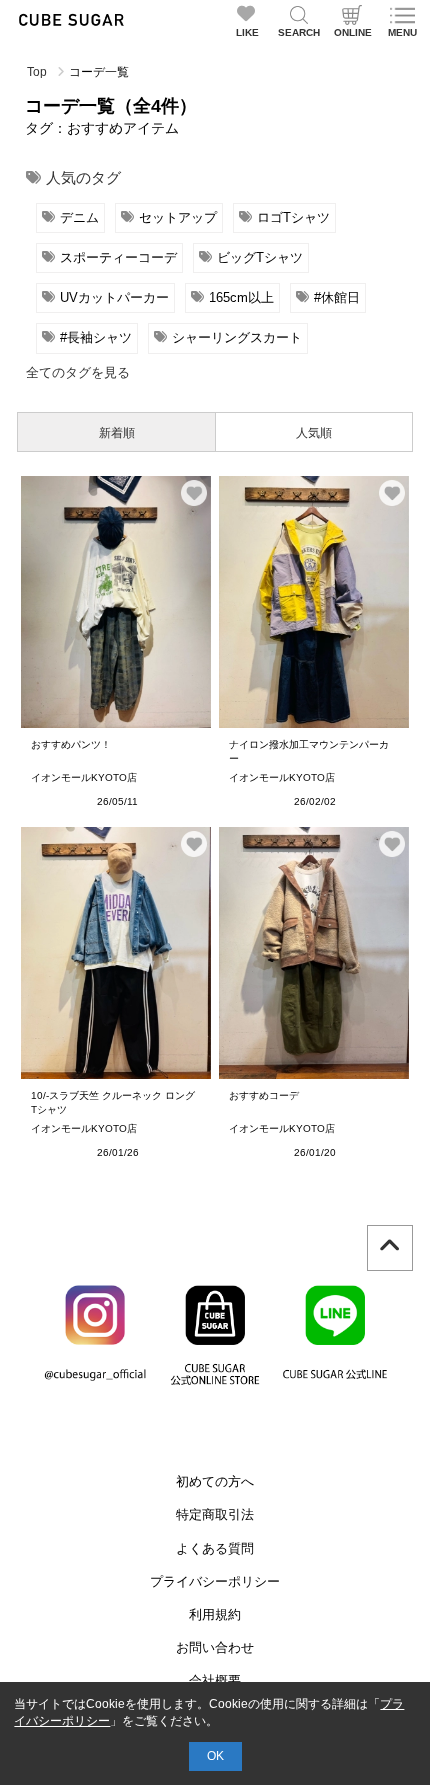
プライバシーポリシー (215, 1581)
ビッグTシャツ (260, 257)
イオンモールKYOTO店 (84, 777)
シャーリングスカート (237, 337)
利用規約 (215, 1614)
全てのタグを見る (78, 372)
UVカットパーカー (114, 297)
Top (37, 72)
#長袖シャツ (96, 337)
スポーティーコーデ (118, 257)
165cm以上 (241, 297)
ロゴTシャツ (293, 217)
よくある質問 (215, 1548)
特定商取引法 (215, 1514)
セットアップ (178, 217)
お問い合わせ (215, 1647)
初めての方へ (215, 1481)
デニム (79, 217)
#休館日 (337, 297)
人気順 (314, 433)
